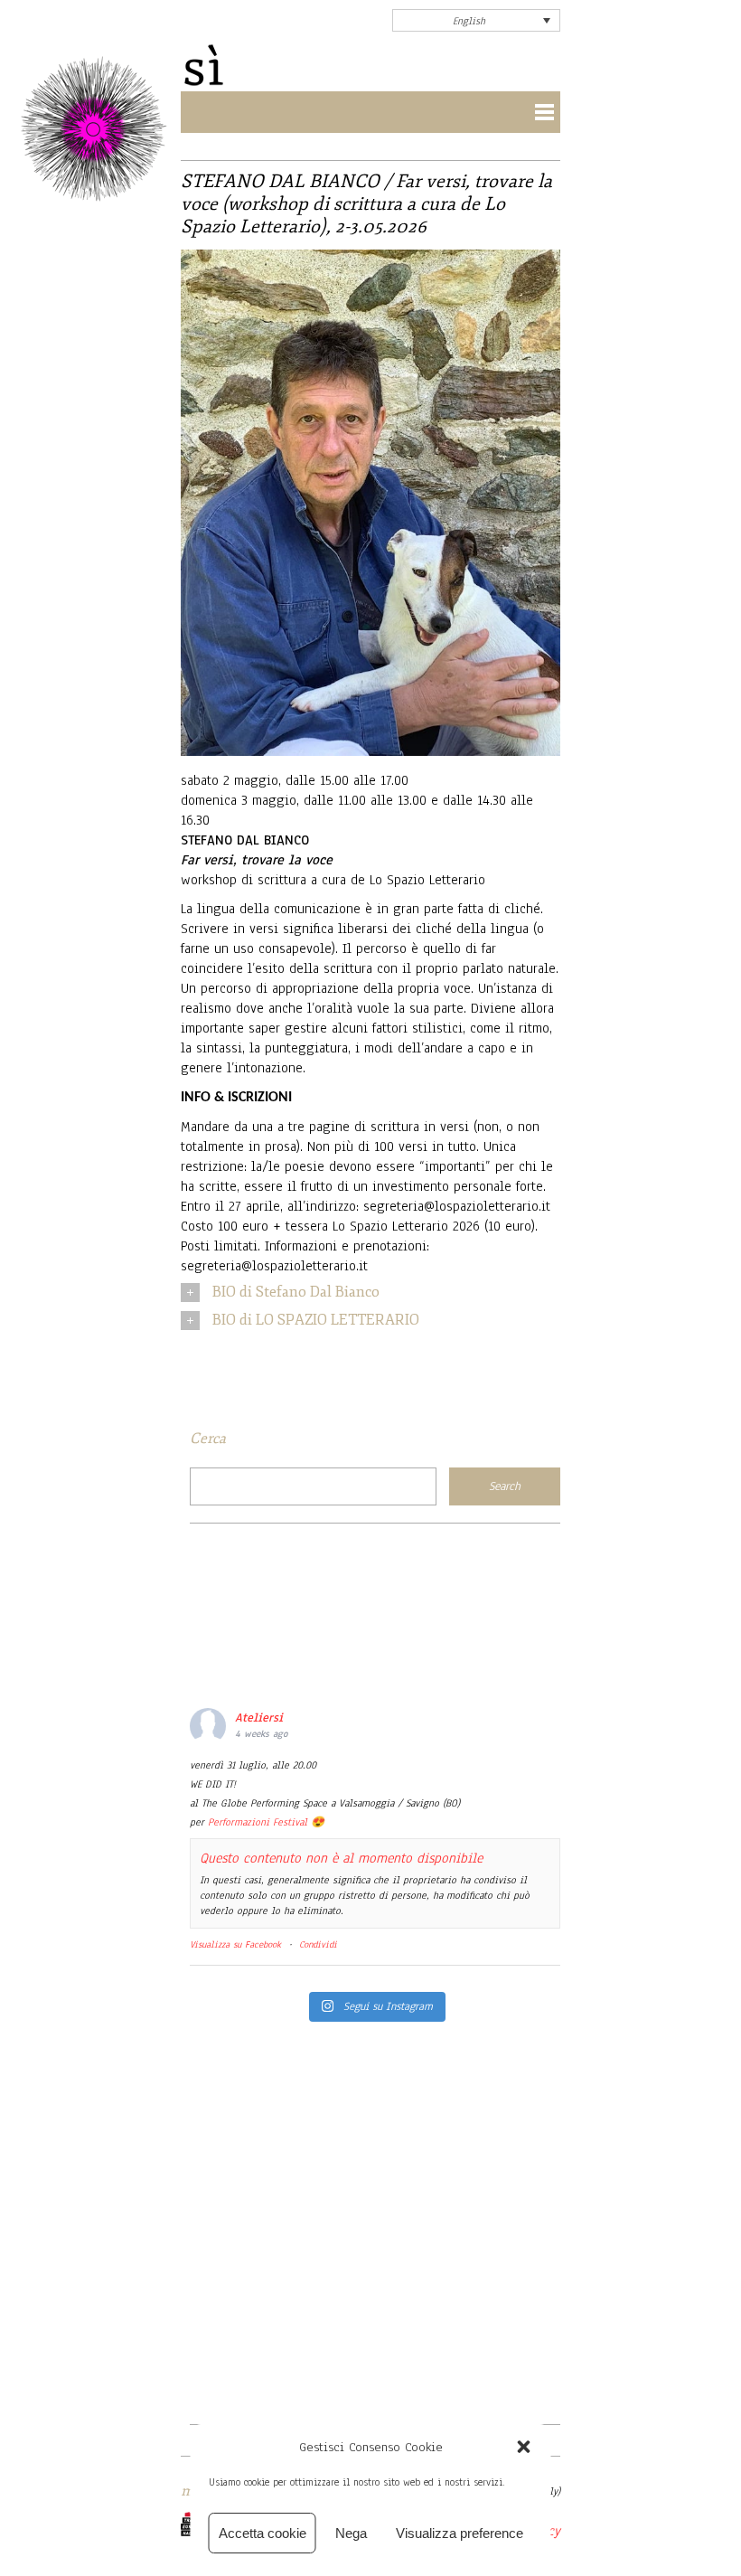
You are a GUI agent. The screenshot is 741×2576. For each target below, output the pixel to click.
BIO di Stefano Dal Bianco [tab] (296, 1292)
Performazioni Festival (258, 1822)
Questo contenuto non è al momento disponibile (341, 1858)
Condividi (318, 1944)
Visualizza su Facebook (235, 1944)
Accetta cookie (263, 2533)
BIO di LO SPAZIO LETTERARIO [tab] (316, 1320)
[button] (524, 2447)
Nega (351, 2533)
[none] (476, 20)
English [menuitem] (469, 21)
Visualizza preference (460, 2533)
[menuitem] (476, 20)
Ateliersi (259, 1718)
